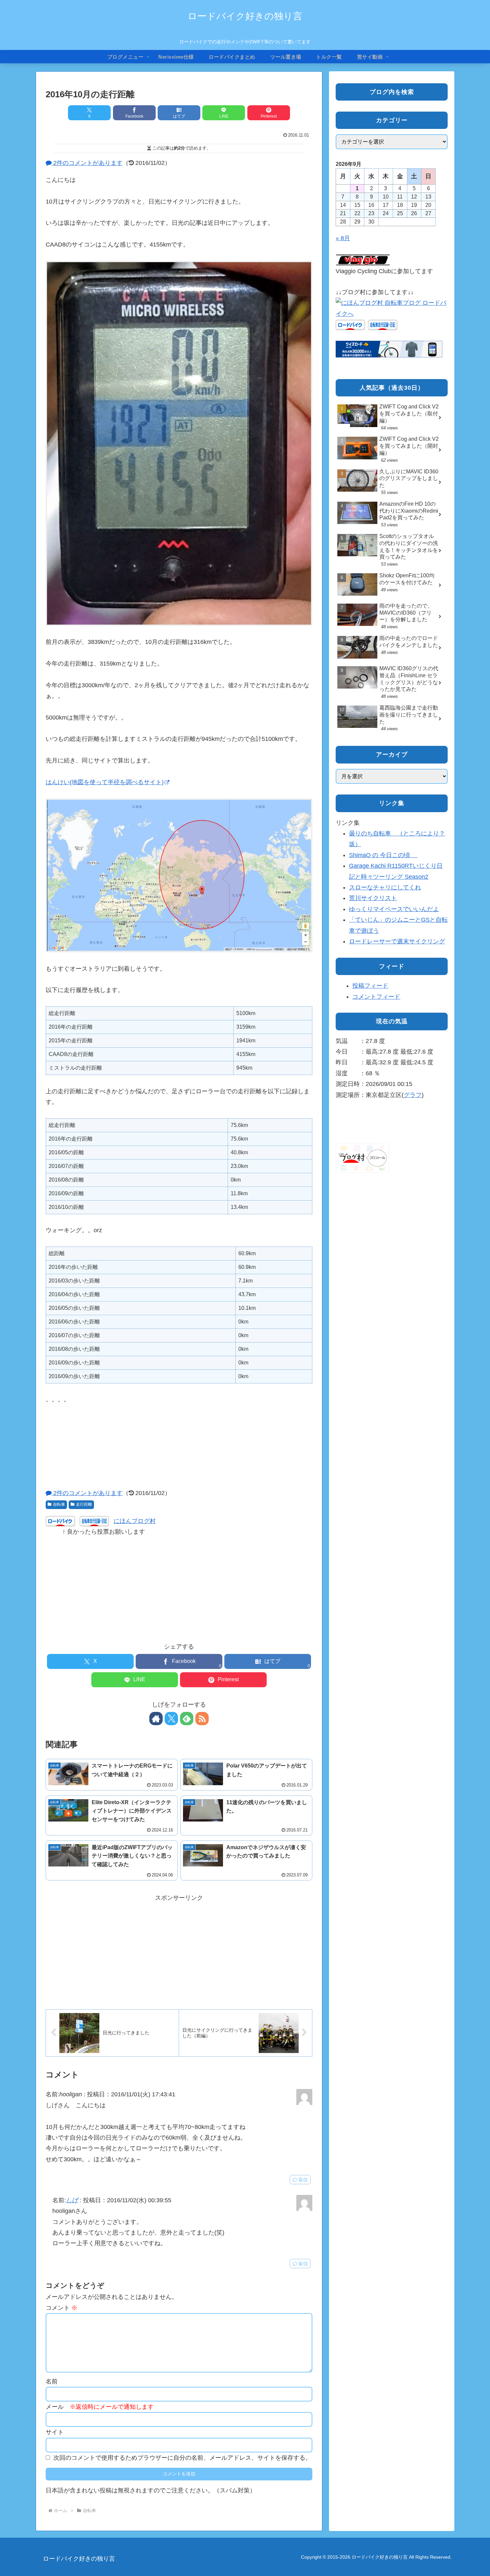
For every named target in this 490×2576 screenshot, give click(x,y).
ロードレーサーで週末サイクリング (397, 941)
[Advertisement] (179, 1584)
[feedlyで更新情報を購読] (187, 1719)
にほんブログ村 (135, 1521)
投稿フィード (370, 986)
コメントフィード (376, 997)
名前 (52, 2381)
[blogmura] (392, 308)
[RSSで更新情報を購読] (202, 1719)
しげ (72, 2200)
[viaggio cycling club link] (363, 260)
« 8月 (343, 238)
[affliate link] (389, 349)
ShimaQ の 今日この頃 (383, 855)
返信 (303, 2180)
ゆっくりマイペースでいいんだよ (394, 909)
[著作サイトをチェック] (156, 1719)
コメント (61, 2308)
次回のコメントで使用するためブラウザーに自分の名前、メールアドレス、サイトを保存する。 (182, 2458)
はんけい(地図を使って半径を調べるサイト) (105, 782)
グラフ (413, 1095)
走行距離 (84, 1504)
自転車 (59, 1504)
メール (100, 2407)
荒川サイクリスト (373, 898)
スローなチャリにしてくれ (385, 887)
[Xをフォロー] (171, 1719)
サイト (55, 2432)
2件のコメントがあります (87, 163)
